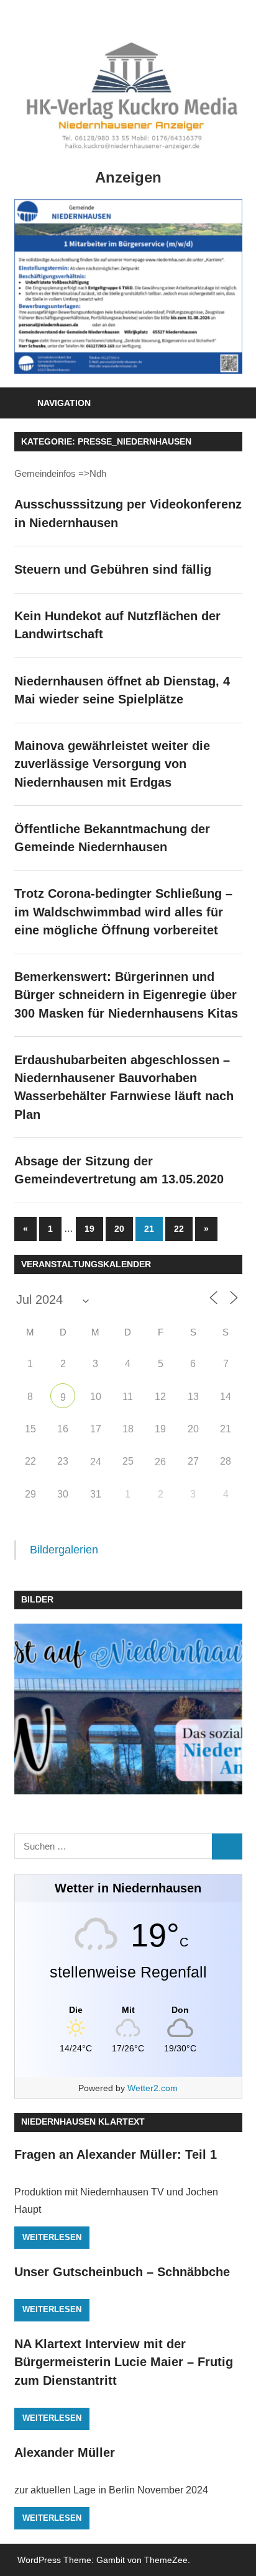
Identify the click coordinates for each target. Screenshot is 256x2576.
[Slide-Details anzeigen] (128, 287)
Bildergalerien (64, 1550)
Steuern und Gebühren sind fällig (113, 569)
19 (89, 1229)
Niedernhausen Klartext (83, 2122)
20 (119, 1229)
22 (179, 1229)
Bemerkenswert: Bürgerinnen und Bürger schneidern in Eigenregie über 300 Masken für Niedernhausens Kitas (126, 995)
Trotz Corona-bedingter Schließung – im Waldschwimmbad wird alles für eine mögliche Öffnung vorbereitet (123, 912)
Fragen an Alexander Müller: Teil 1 (116, 2154)
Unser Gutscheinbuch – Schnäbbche (122, 2272)
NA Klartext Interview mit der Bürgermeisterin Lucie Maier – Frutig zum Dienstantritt (124, 2362)
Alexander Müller (65, 2452)
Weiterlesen (52, 2237)
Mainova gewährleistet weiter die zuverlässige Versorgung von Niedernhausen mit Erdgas (112, 764)
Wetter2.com (153, 2088)
